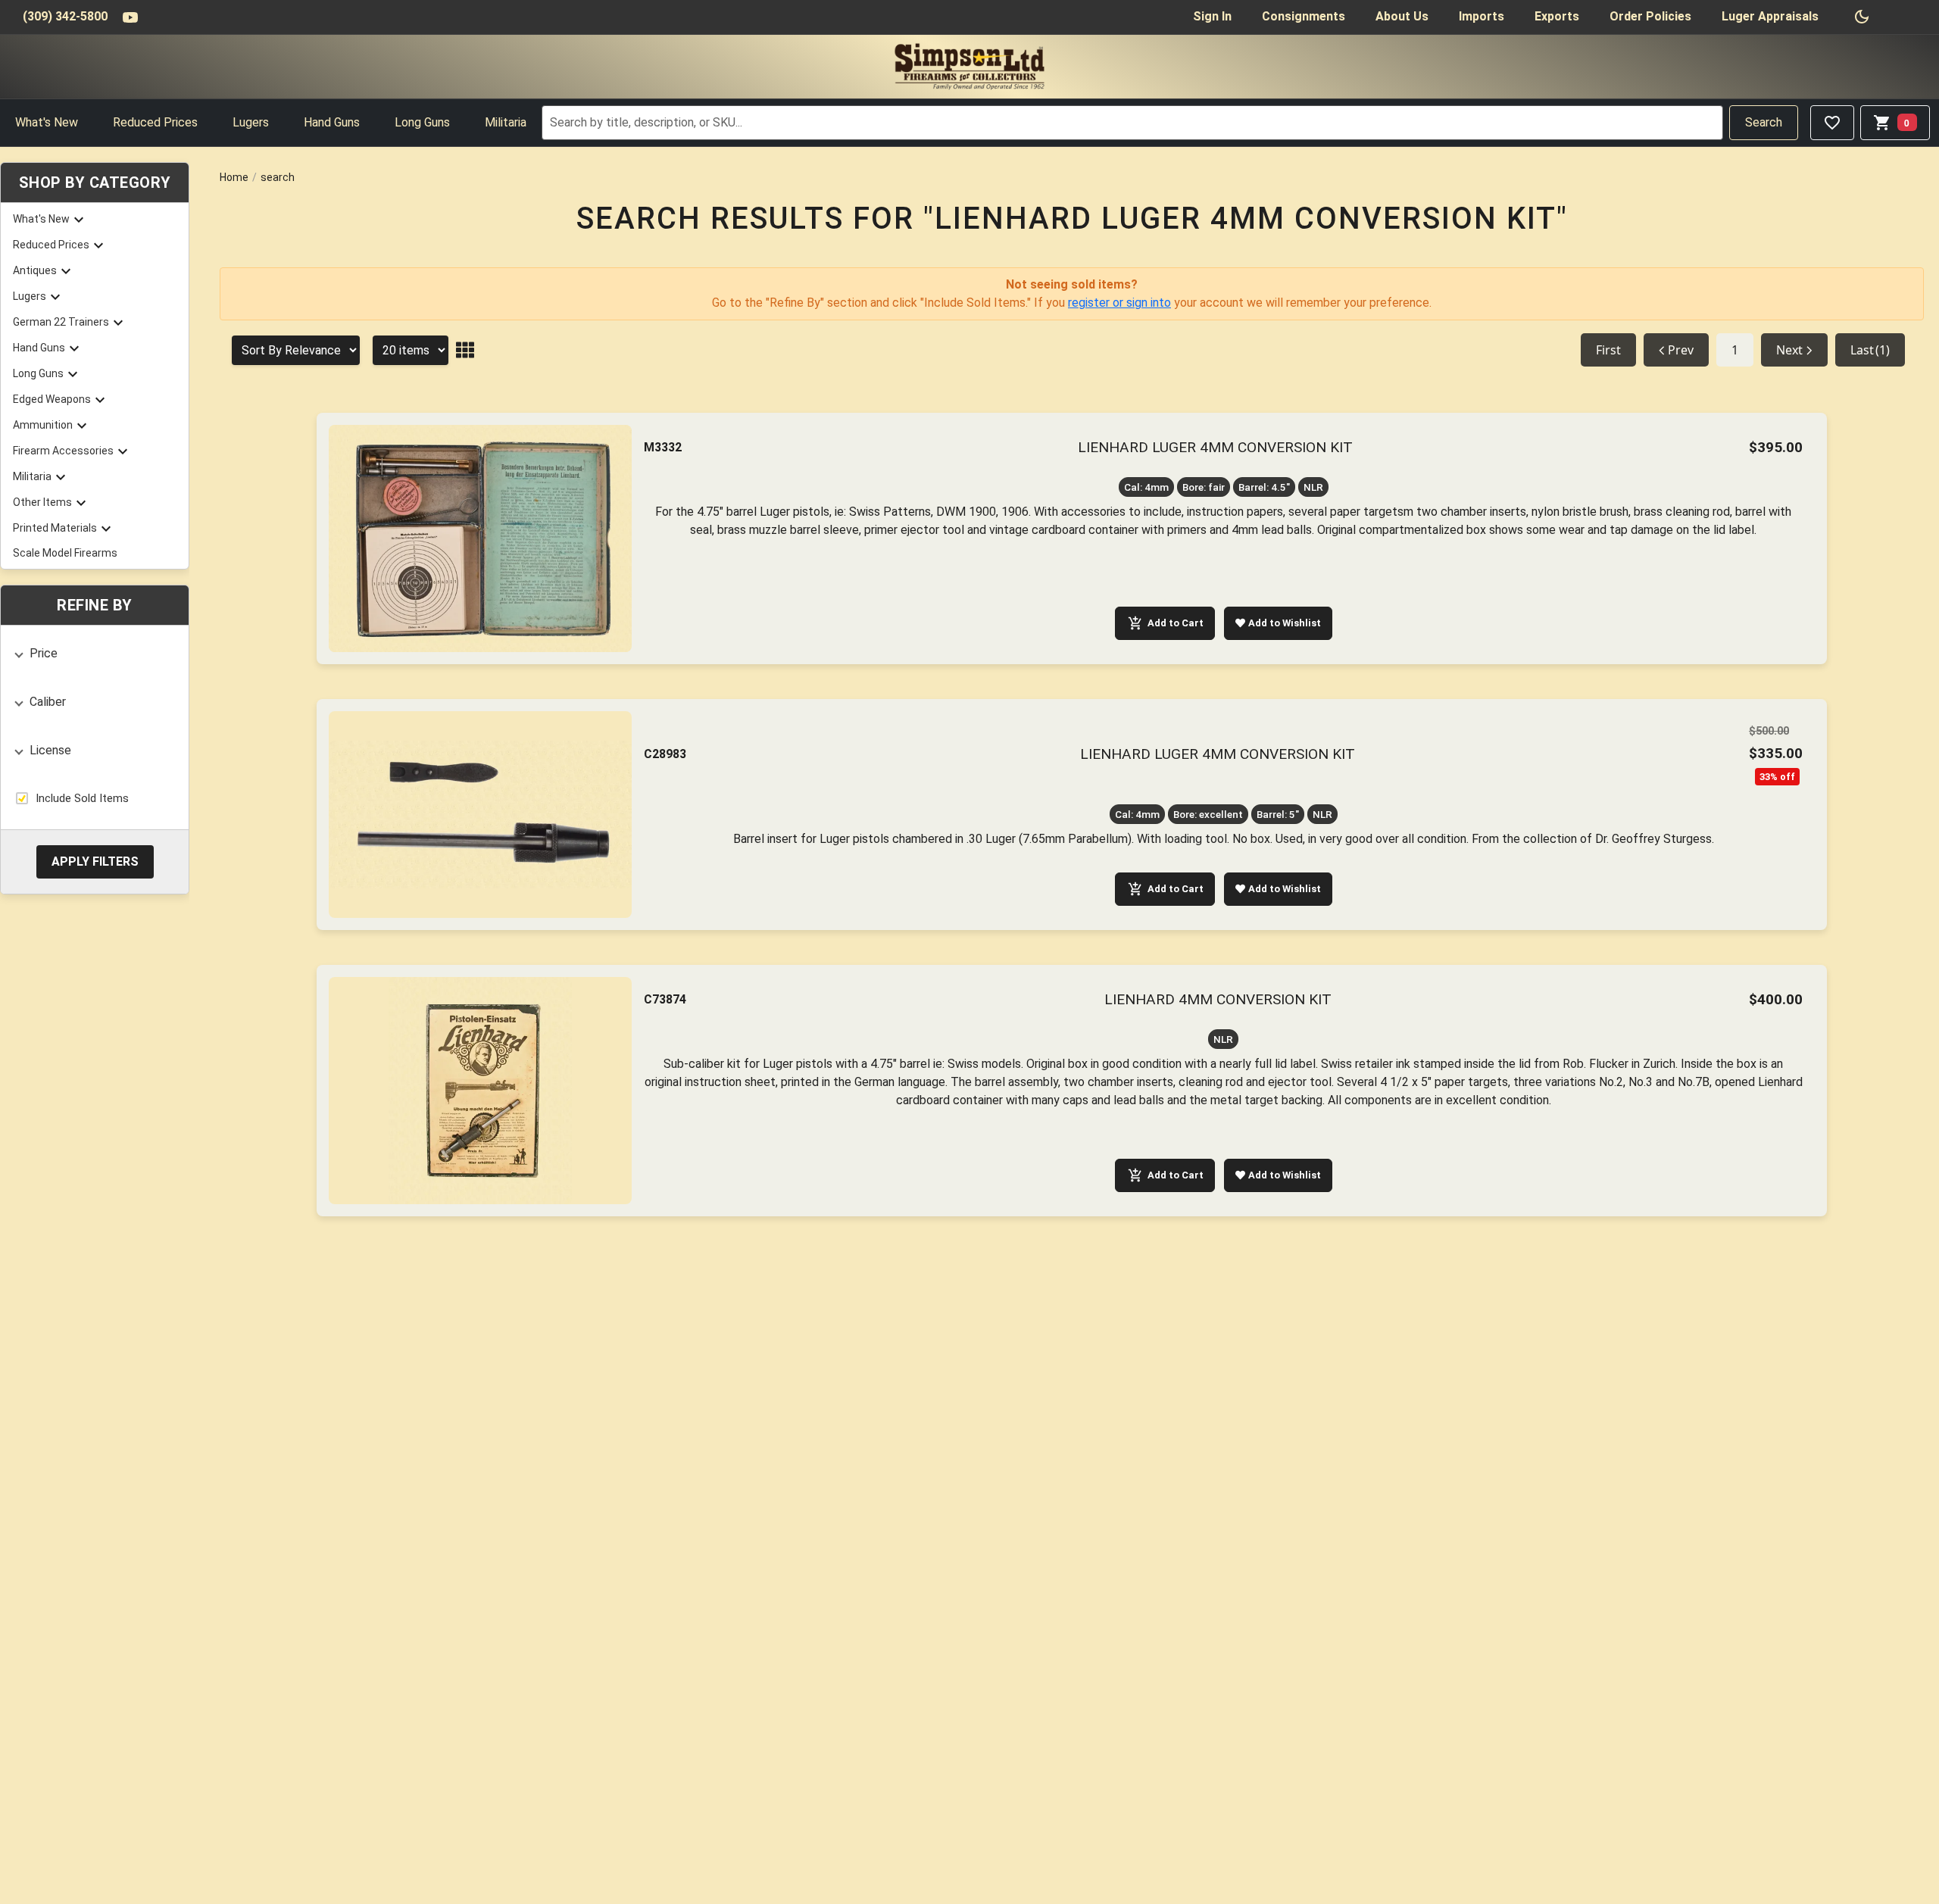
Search (1764, 122)
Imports (1482, 16)
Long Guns (422, 122)
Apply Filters (95, 861)
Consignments (1304, 16)
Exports (1557, 16)
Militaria (506, 122)
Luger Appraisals (1770, 16)
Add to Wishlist (1285, 623)
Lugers (251, 122)
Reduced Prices (155, 122)
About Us (1402, 16)
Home (234, 177)
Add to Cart (1176, 623)
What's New (47, 122)
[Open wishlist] (1832, 123)
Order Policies (1650, 16)
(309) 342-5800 (65, 16)
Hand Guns (332, 122)
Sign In (1212, 16)
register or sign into (1119, 303)
